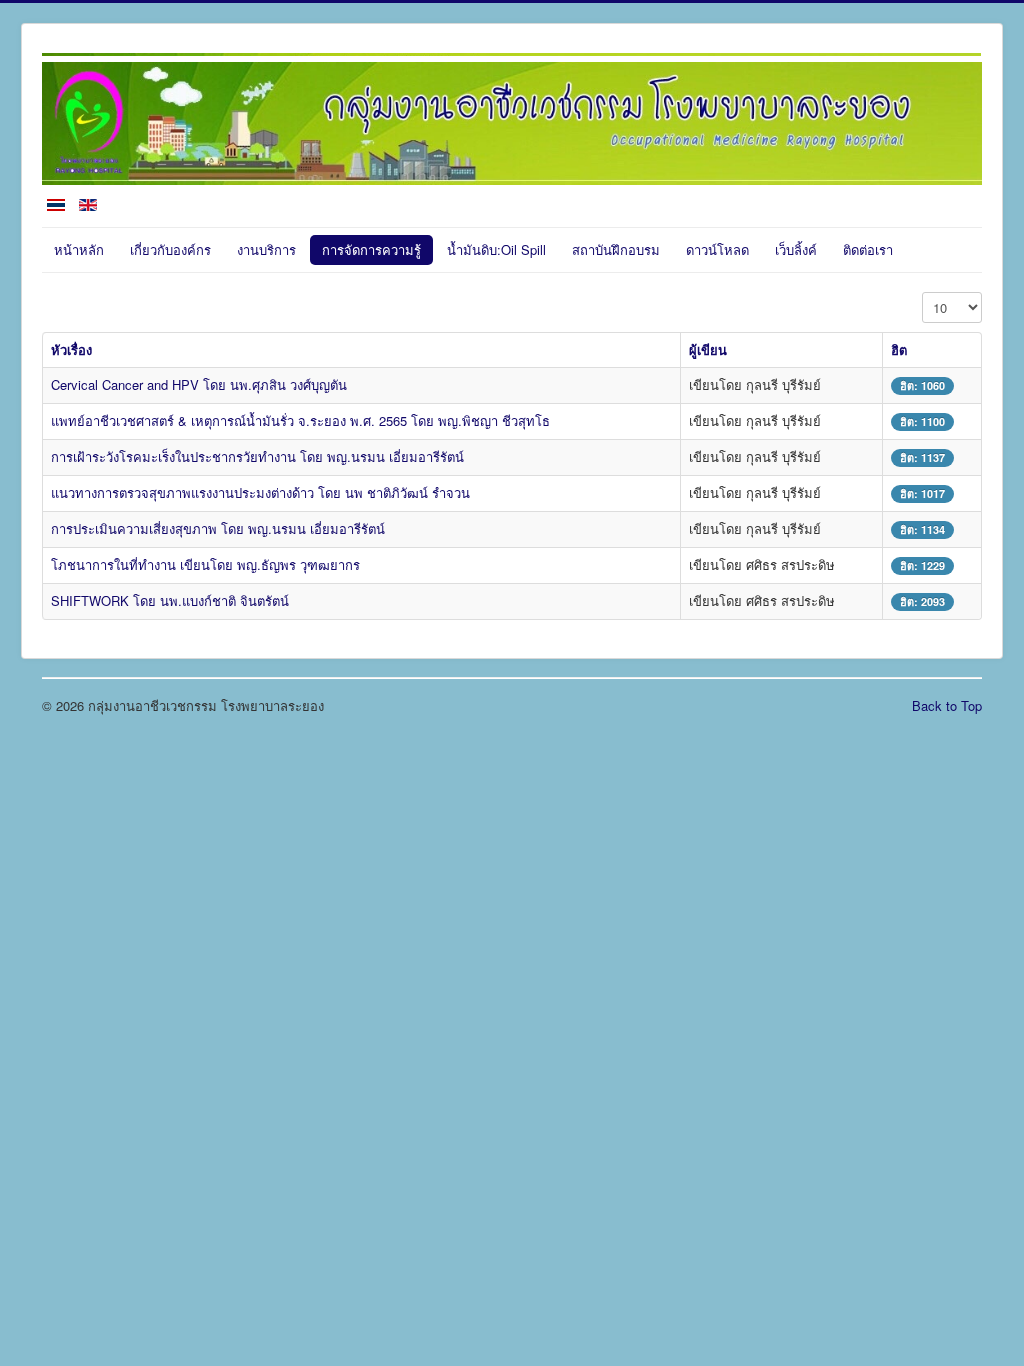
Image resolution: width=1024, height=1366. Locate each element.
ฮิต (899, 349)
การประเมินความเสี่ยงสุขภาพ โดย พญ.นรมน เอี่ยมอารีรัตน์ (218, 528)
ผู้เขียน (708, 349)
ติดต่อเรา (868, 249)
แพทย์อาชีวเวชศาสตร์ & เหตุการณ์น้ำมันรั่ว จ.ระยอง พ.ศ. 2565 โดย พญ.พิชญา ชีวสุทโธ (300, 420)
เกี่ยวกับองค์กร (170, 249)
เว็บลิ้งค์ (796, 249)
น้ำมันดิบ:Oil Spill (496, 249)
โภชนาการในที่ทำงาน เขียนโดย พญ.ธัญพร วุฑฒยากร (205, 564)
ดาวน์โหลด (717, 249)
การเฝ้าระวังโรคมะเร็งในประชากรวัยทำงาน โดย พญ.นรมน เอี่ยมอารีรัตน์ (257, 456)
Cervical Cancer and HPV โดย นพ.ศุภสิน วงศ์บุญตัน (199, 384)
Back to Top (947, 705)
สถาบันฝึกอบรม (616, 249)
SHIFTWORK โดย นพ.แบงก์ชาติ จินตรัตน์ (170, 600)
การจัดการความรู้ (371, 249)
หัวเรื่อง (71, 349)
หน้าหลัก (79, 249)
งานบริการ (266, 249)
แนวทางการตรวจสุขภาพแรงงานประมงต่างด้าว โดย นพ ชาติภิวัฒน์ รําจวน (260, 492)
